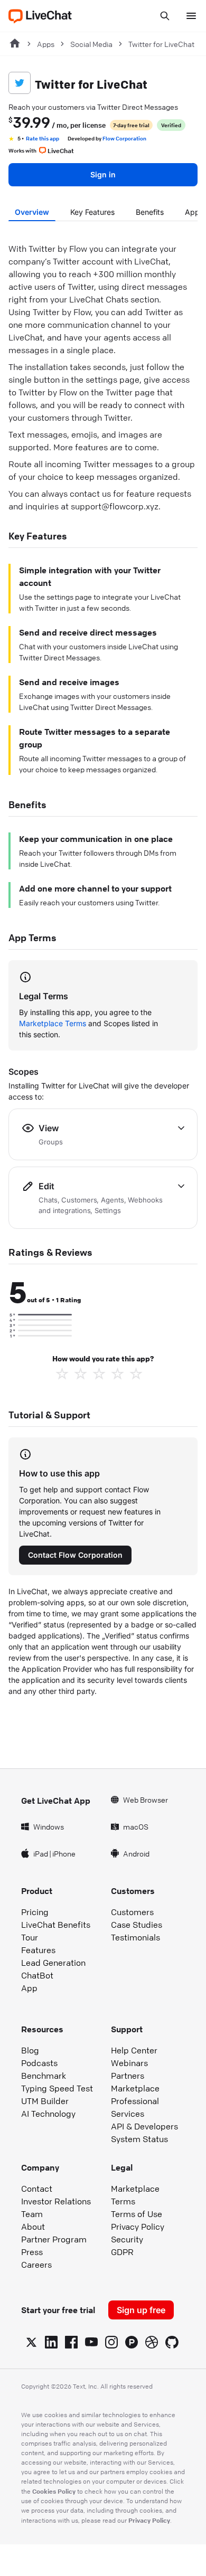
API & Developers (144, 2126)
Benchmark (44, 2076)
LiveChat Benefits (56, 1925)
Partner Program (54, 2239)
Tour (30, 1937)
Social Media (91, 44)
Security (127, 2239)
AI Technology (48, 2114)
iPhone (64, 1853)
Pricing (35, 1912)
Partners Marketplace (135, 2082)
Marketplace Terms (53, 1023)
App (29, 1988)
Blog (30, 2050)
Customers (132, 1912)
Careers (36, 2265)
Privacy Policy (138, 2227)
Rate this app (43, 138)
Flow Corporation (124, 138)
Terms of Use (137, 2214)
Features (38, 1950)
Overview (32, 212)
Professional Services (135, 2107)
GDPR (122, 2252)
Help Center (134, 2050)
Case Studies (137, 1925)
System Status (139, 2139)
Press (32, 2252)
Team (32, 2214)
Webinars (129, 2063)
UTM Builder (45, 2101)
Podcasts (39, 2063)
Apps (46, 44)
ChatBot (37, 1975)
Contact (37, 2189)
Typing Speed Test (57, 2088)
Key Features (92, 212)
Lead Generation (53, 1963)
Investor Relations (56, 2201)
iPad (41, 1853)
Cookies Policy (54, 2491)
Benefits (150, 212)
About (33, 2227)
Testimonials (135, 1937)
